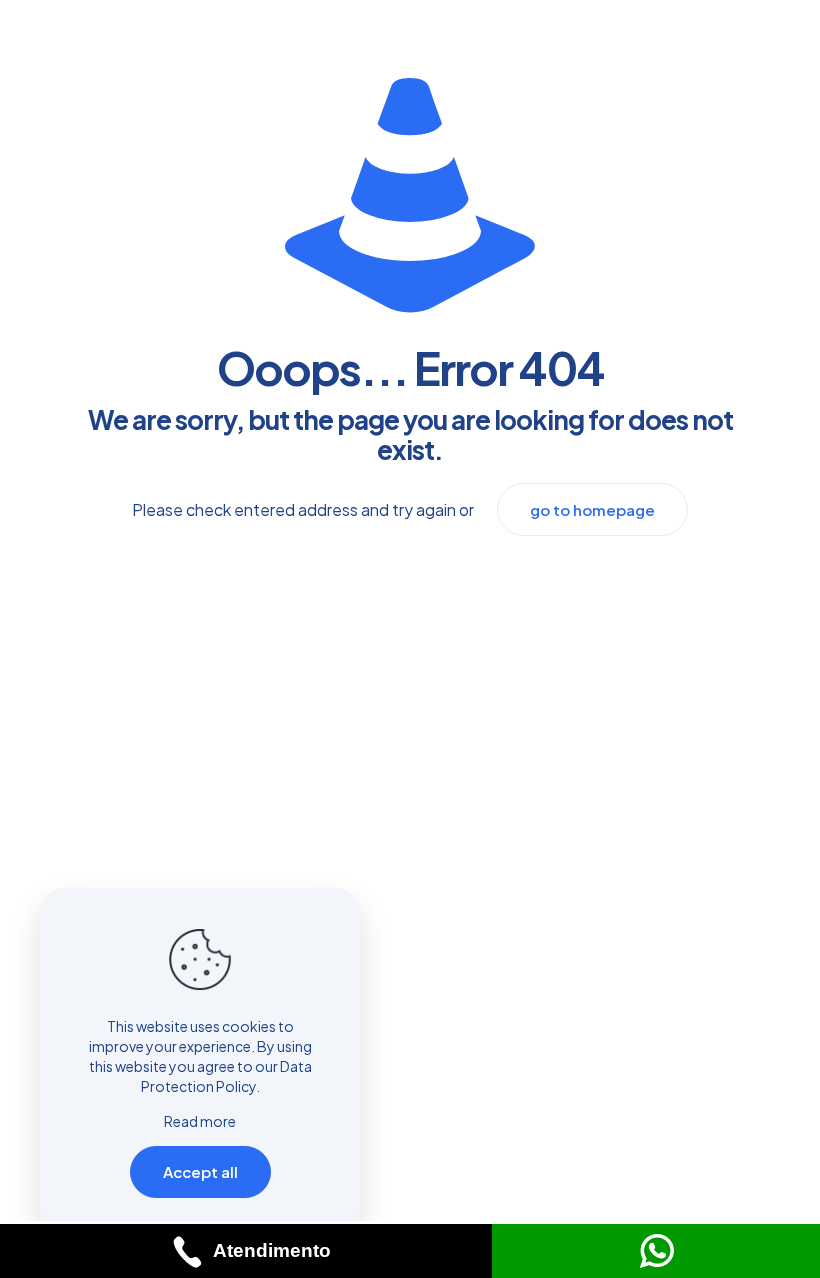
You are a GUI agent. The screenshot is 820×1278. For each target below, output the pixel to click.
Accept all (200, 1171)
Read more (200, 1121)
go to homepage (592, 509)
